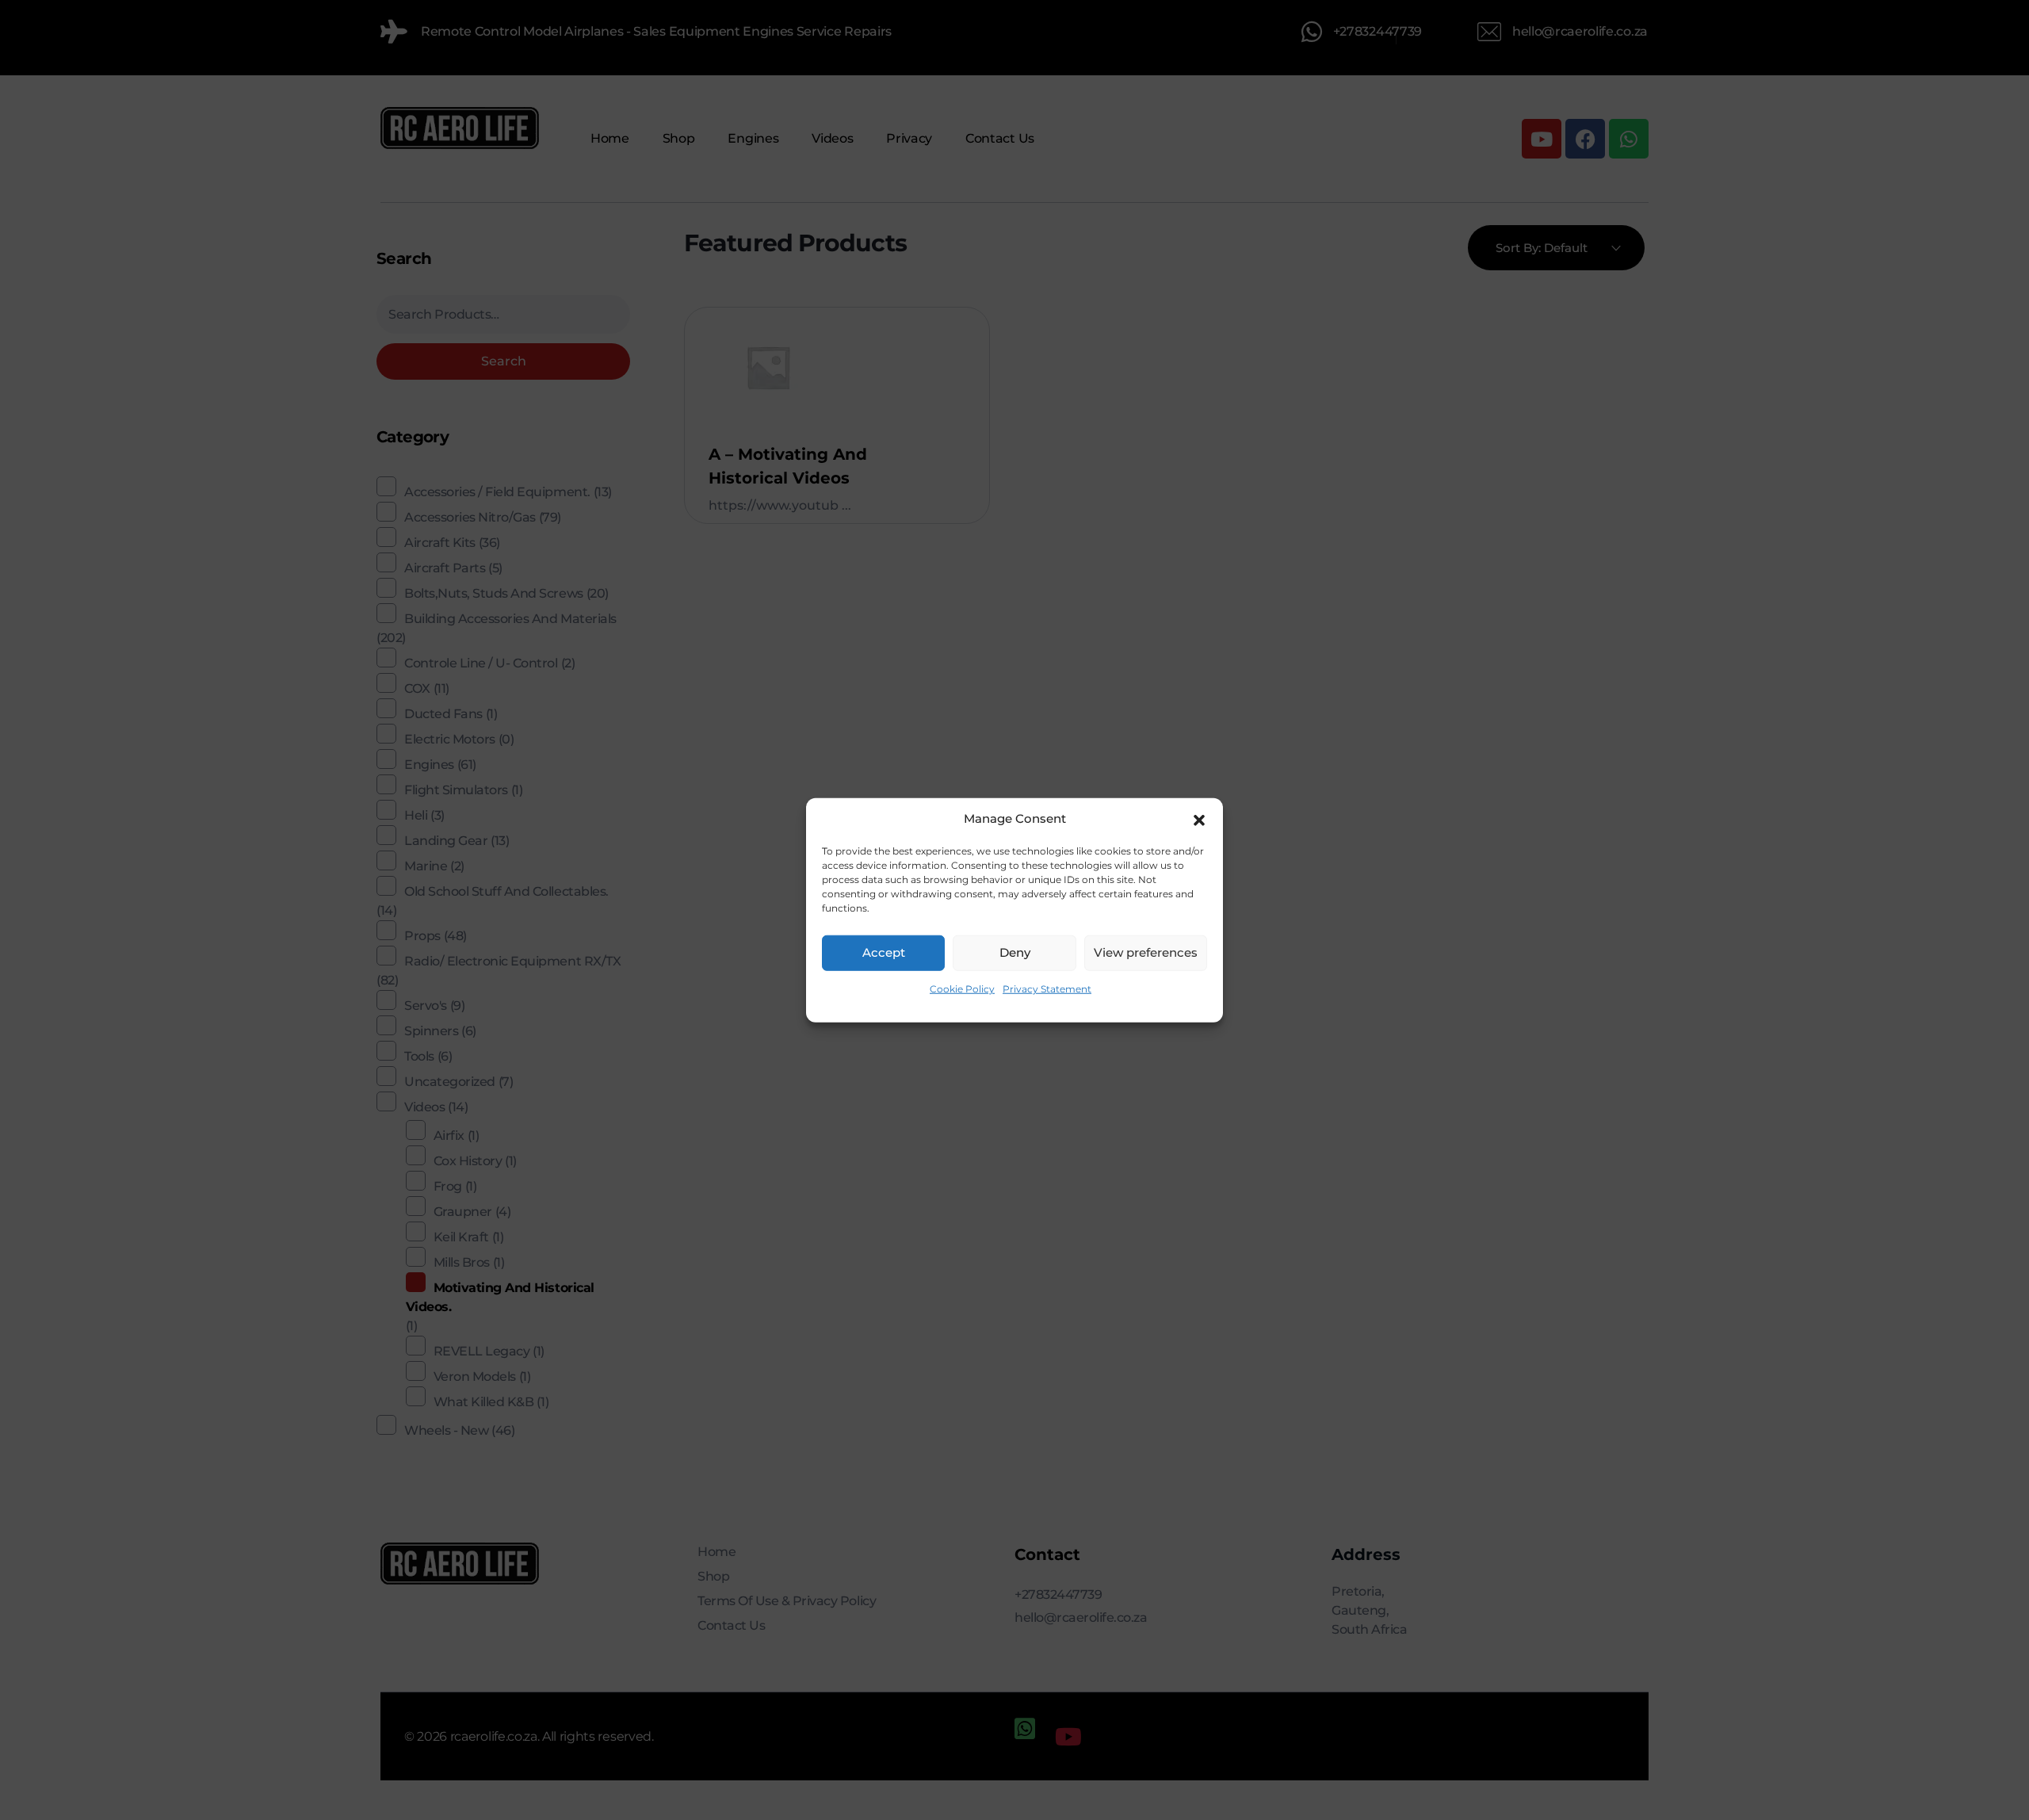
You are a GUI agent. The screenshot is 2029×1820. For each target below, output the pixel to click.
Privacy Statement (1047, 988)
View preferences (1146, 952)
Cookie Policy (962, 988)
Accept (884, 952)
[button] (1199, 819)
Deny (1015, 952)
